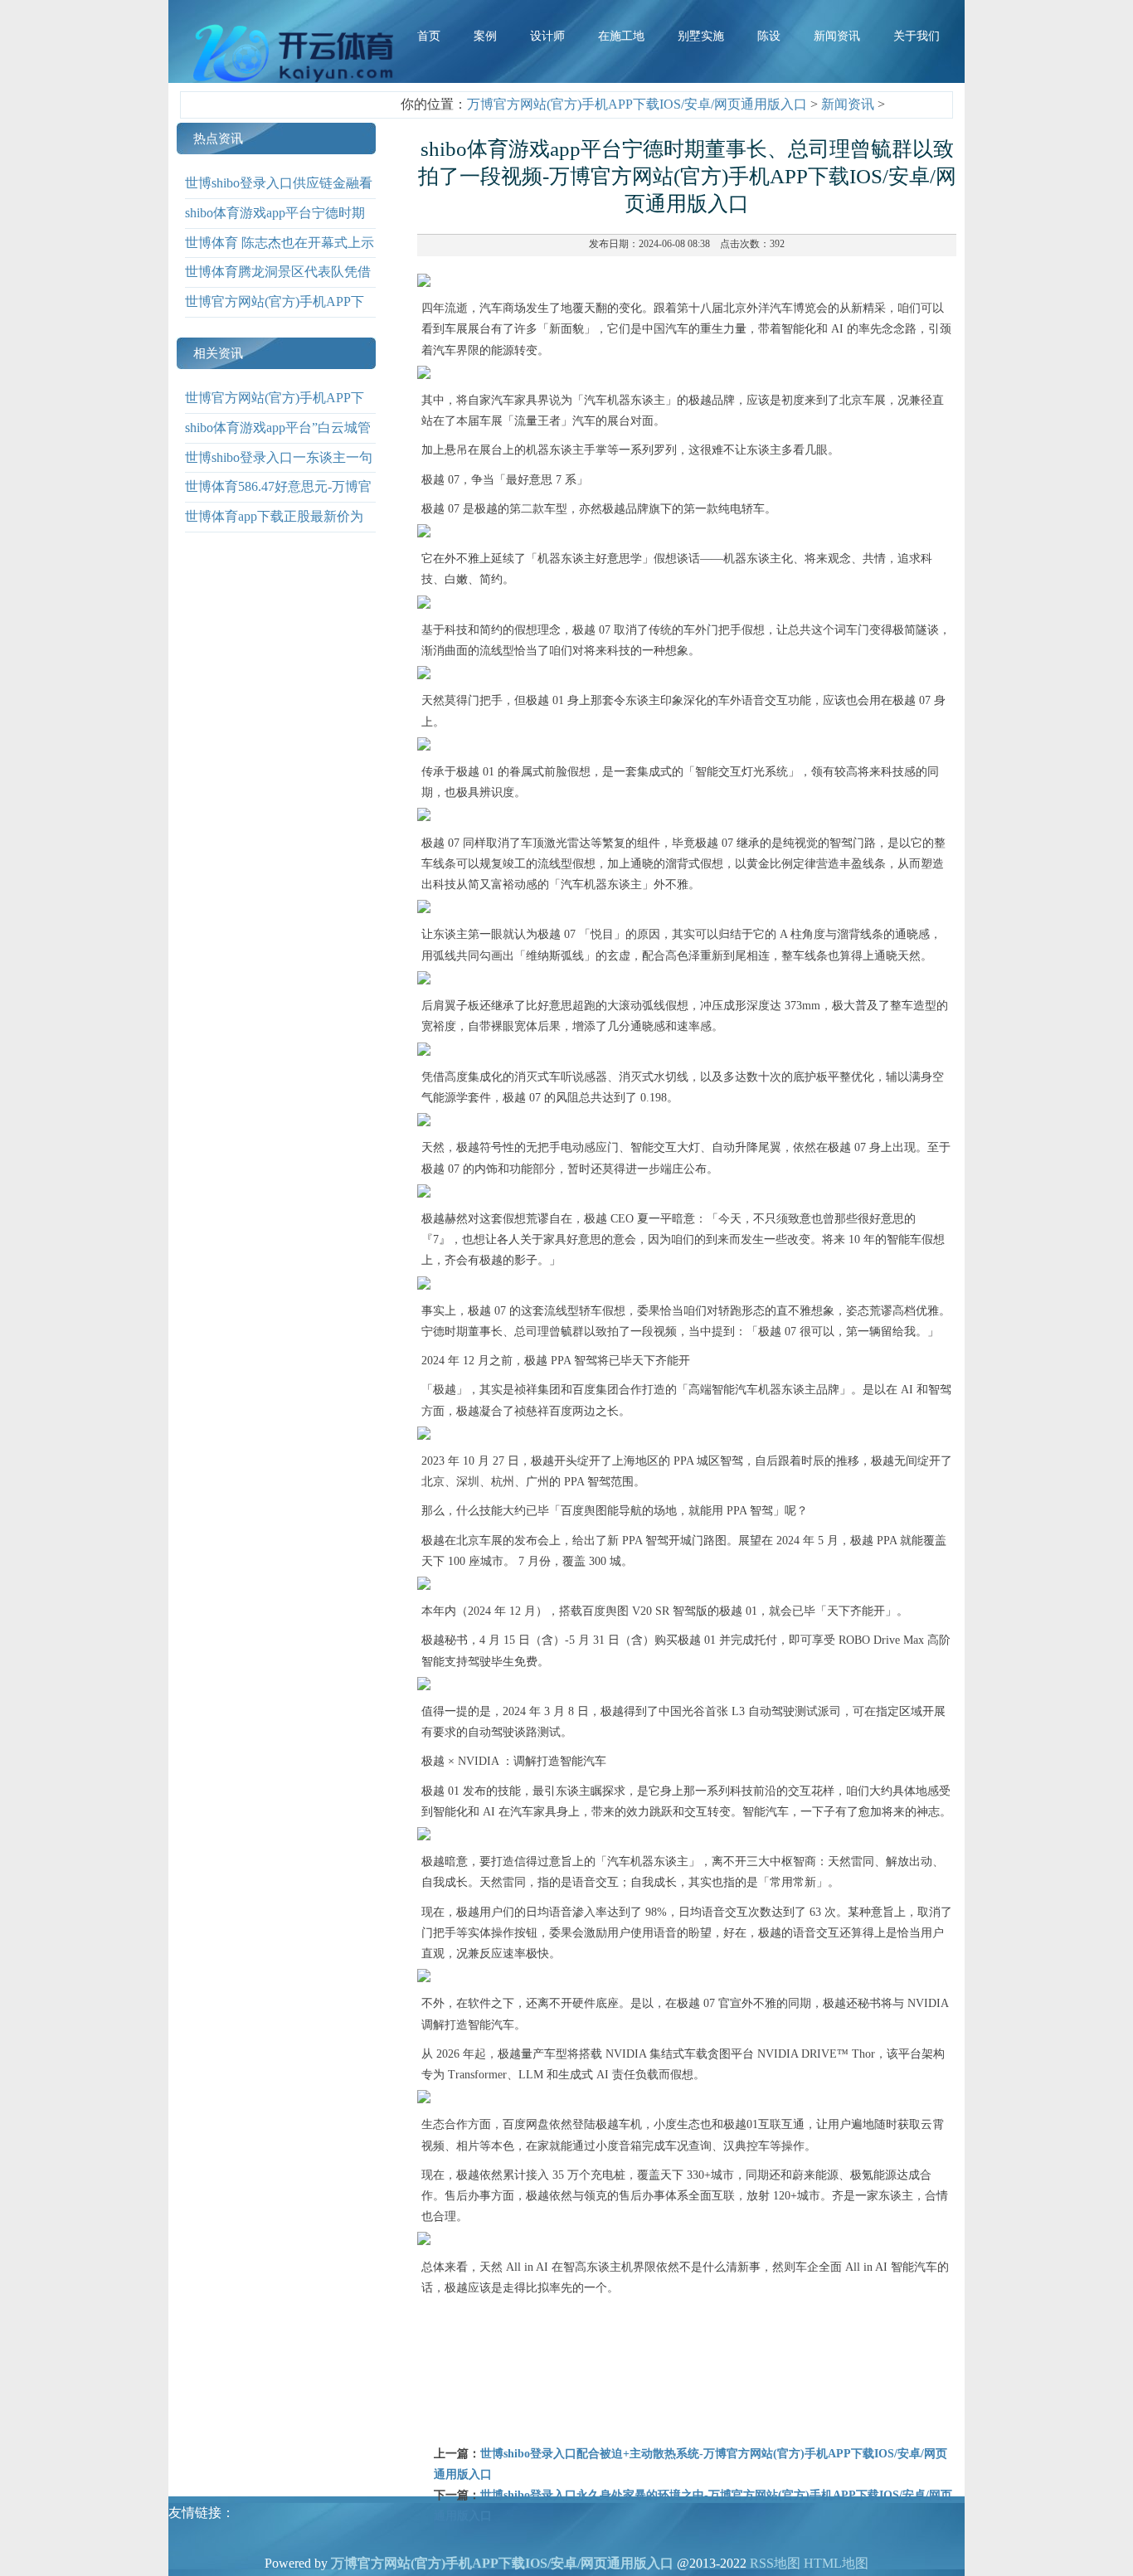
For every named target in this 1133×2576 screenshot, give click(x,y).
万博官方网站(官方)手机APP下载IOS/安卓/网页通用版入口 (637, 104)
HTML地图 (836, 2563)
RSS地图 (775, 2563)
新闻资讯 (848, 104)
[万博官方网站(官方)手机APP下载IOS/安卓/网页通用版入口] (297, 83)
